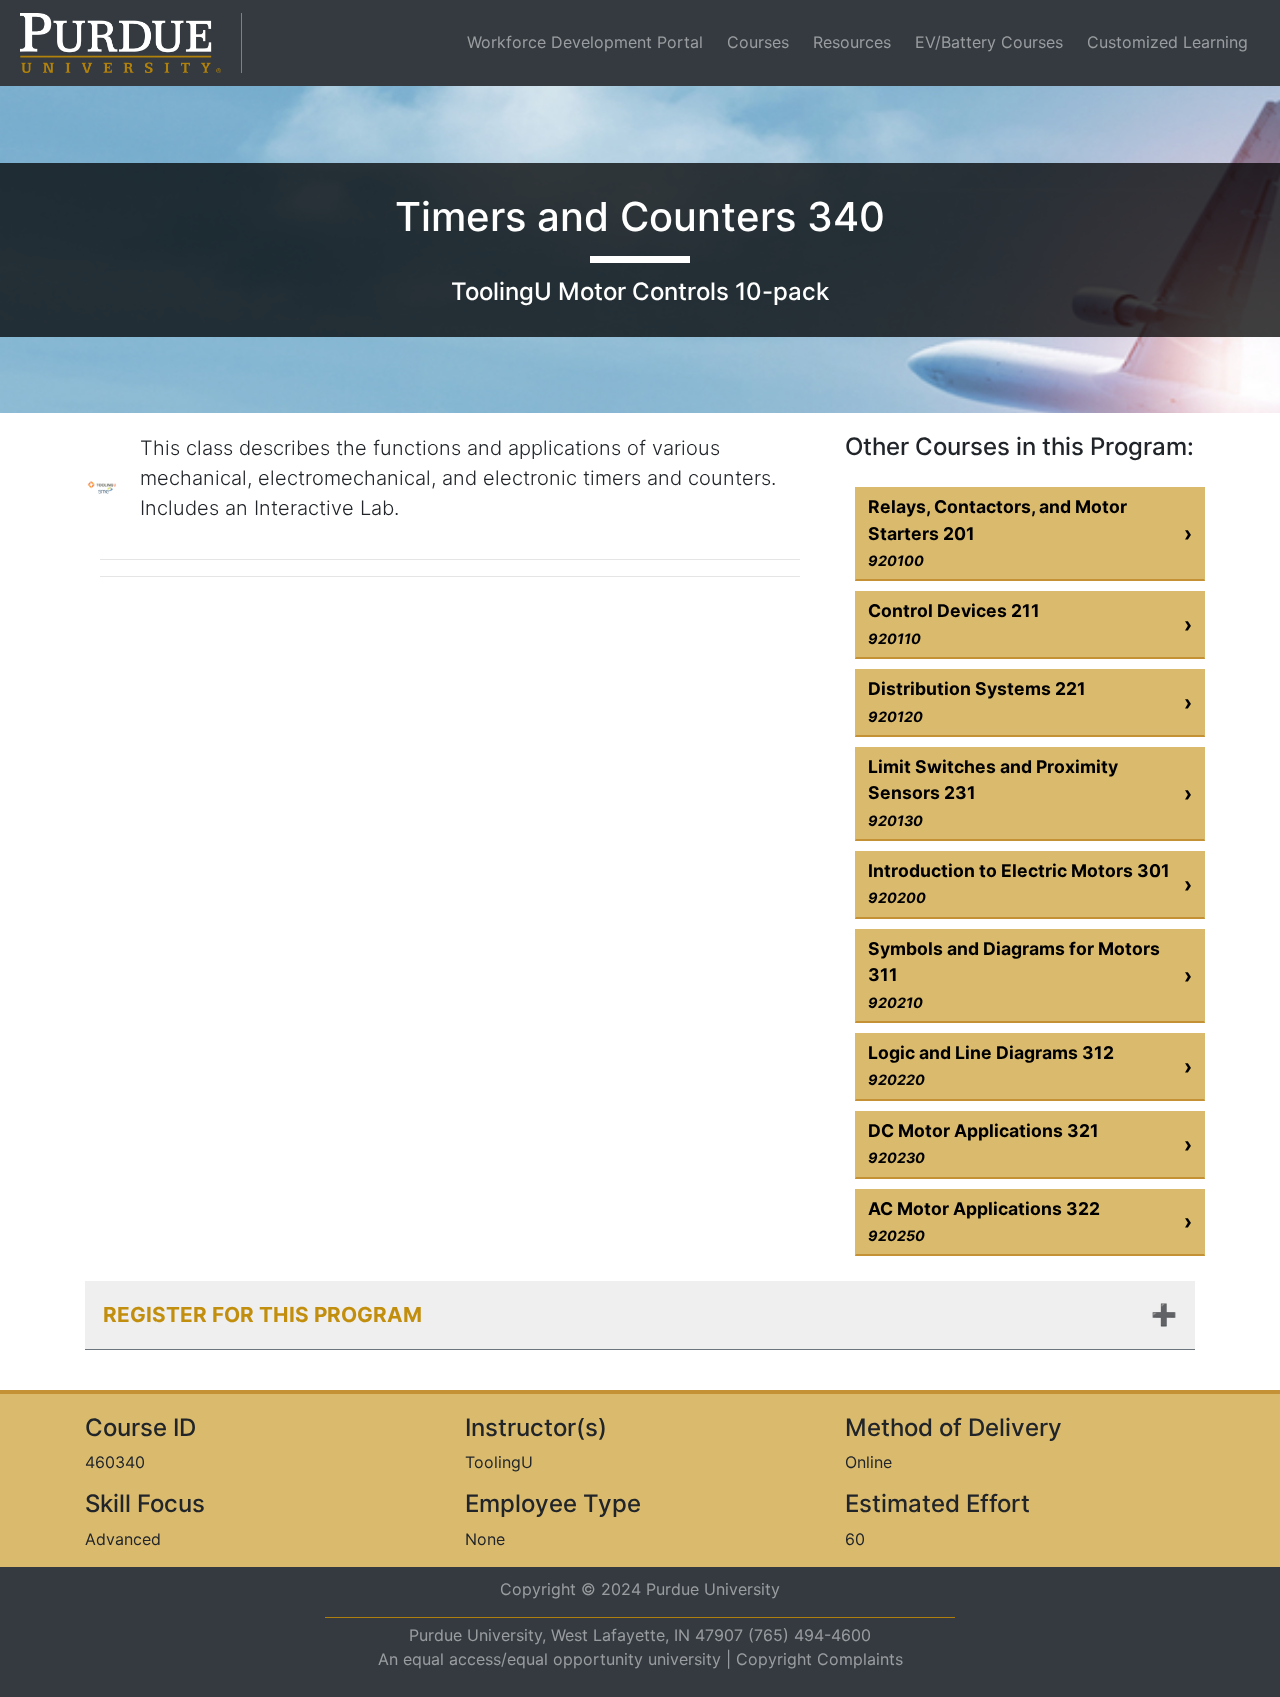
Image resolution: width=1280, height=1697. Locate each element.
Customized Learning (1167, 42)
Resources (852, 42)
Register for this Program (262, 1314)
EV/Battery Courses (989, 42)
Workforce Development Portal (589, 41)
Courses (758, 42)
